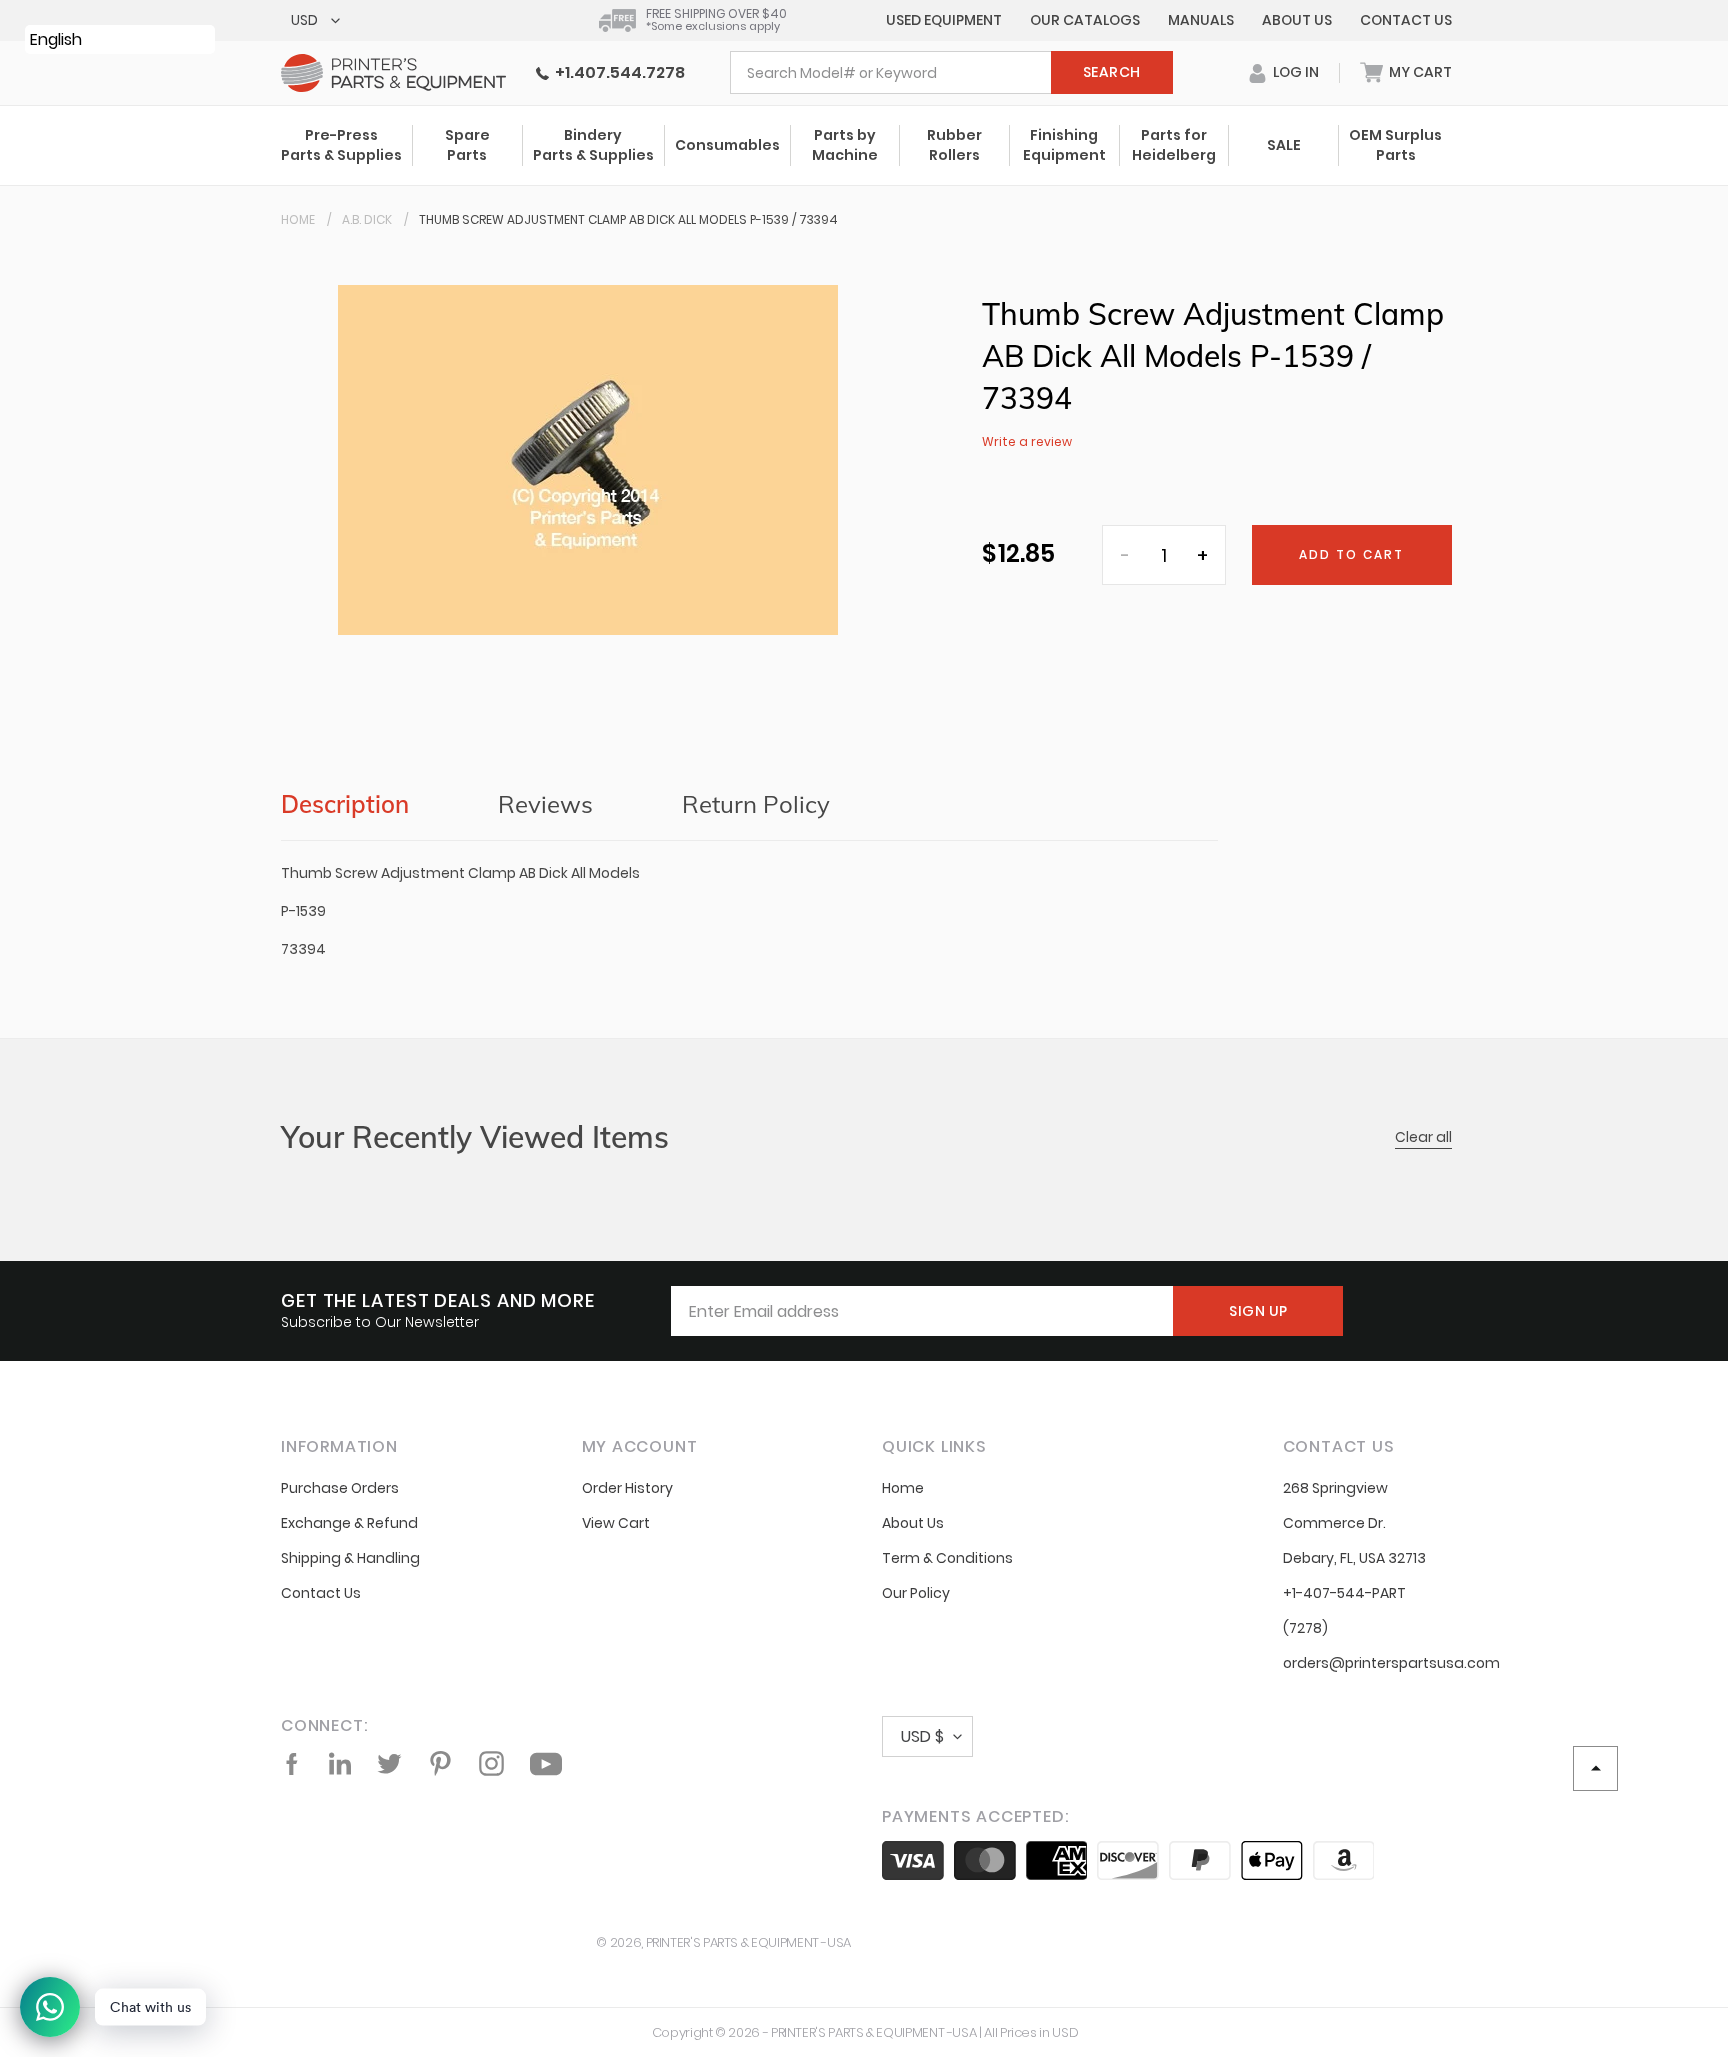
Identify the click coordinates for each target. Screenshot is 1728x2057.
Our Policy (916, 1593)
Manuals (1201, 20)
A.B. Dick (367, 219)
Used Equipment (944, 20)
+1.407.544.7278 (617, 72)
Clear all (1423, 1137)
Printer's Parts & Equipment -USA (748, 1942)
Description (345, 804)
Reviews (545, 804)
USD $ (922, 1736)
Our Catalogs (1085, 20)
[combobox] (951, 72)
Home (298, 219)
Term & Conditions (947, 1558)
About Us (1297, 20)
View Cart (616, 1523)
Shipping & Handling (350, 1558)
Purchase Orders (340, 1488)
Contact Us (1406, 20)
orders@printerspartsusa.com (1391, 1663)
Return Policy (756, 804)
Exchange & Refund (349, 1523)
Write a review (1027, 441)
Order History (627, 1488)
